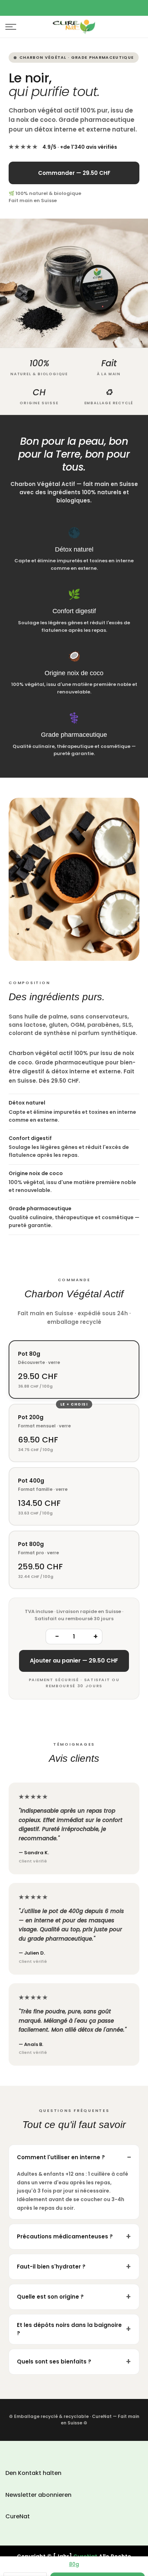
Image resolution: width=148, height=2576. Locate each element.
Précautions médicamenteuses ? (65, 2236)
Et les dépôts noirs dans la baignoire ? (69, 2329)
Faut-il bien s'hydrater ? (51, 2267)
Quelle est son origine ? (50, 2297)
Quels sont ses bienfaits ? (54, 2362)
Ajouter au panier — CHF (74, 1661)
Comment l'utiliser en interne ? (61, 2157)
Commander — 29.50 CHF (74, 173)
